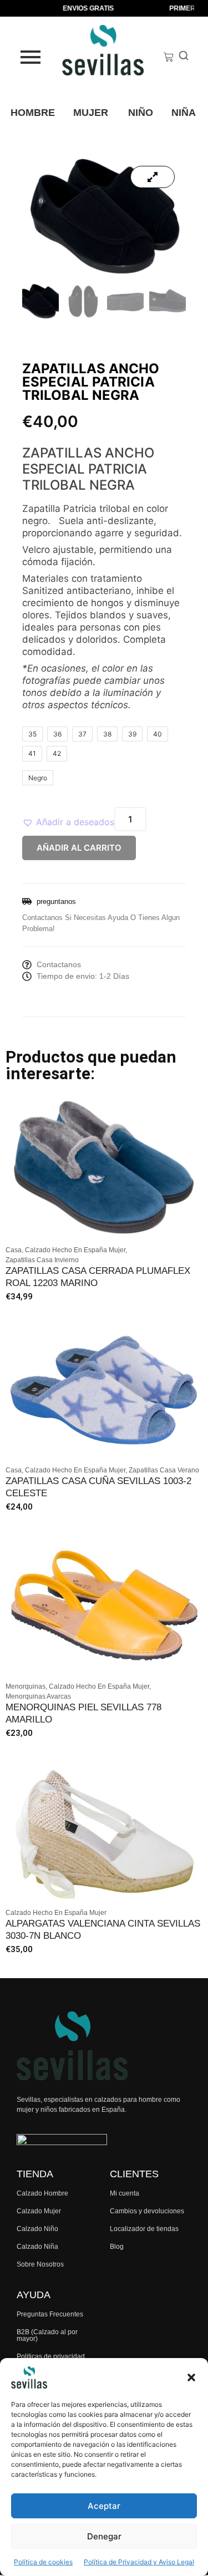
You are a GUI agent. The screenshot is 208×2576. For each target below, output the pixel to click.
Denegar (104, 2536)
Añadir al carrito (79, 848)
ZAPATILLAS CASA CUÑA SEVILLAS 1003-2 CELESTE (98, 1487)
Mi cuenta (125, 2193)
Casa (14, 1250)
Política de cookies (43, 2562)
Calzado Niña (37, 2247)
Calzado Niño (37, 2229)
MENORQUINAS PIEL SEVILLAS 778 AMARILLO (83, 1713)
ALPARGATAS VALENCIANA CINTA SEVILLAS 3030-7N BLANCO (103, 1930)
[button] (191, 2377)
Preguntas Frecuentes (50, 2314)
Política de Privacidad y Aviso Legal (139, 2562)
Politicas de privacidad (51, 2356)
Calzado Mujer (39, 2211)
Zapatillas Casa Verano (164, 1470)
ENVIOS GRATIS (80, 8)
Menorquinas (26, 1686)
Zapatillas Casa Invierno (42, 1260)
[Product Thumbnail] (153, 177)
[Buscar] (184, 57)
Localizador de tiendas (144, 2229)
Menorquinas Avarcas (38, 1696)
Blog (117, 2247)
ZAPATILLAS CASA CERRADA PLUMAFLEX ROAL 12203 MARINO (98, 1277)
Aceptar (104, 2506)
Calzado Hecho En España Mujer (76, 1250)
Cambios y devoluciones (147, 2211)
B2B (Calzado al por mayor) (47, 2335)
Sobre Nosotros (40, 2264)
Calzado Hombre (42, 2193)
